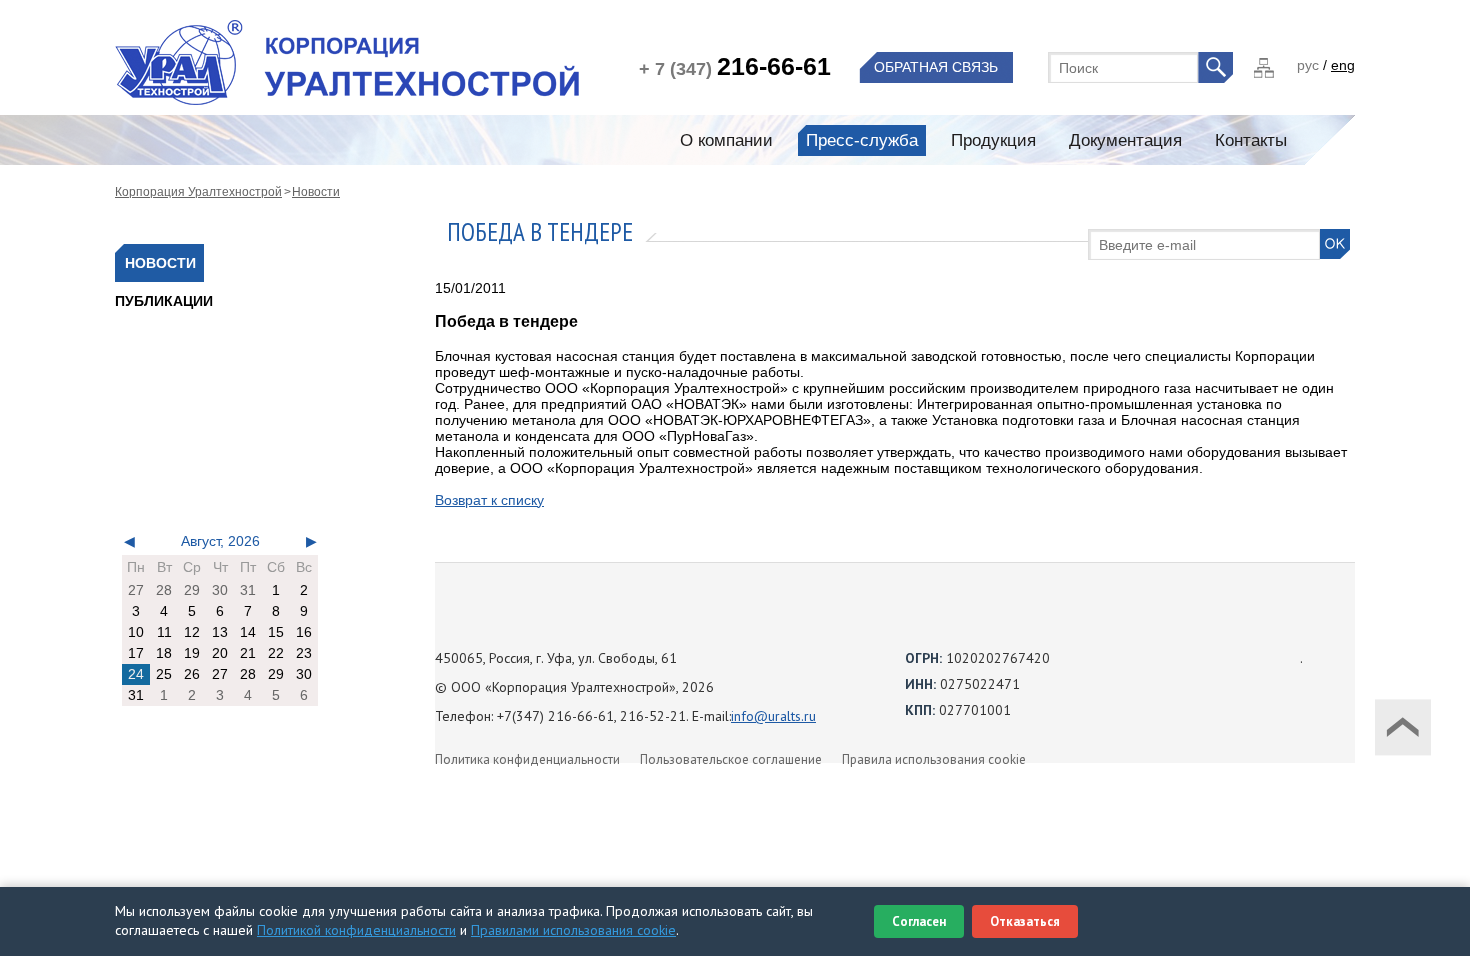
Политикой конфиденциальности (356, 930)
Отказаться (1025, 921)
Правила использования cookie (934, 759)
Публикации (164, 301)
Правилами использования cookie (573, 930)
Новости (316, 192)
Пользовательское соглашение (731, 759)
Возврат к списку (489, 500)
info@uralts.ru (773, 716)
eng (1343, 65)
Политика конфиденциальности (527, 759)
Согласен (919, 921)
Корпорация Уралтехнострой (198, 192)
